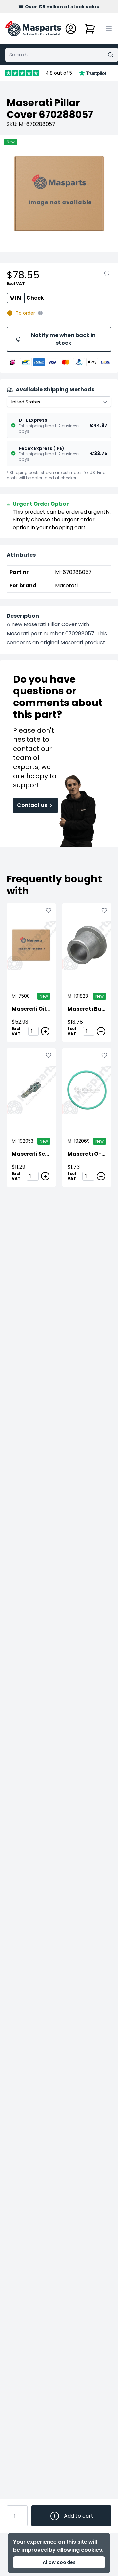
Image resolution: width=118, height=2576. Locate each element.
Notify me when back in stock (63, 339)
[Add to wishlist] (107, 274)
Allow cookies (59, 2562)
